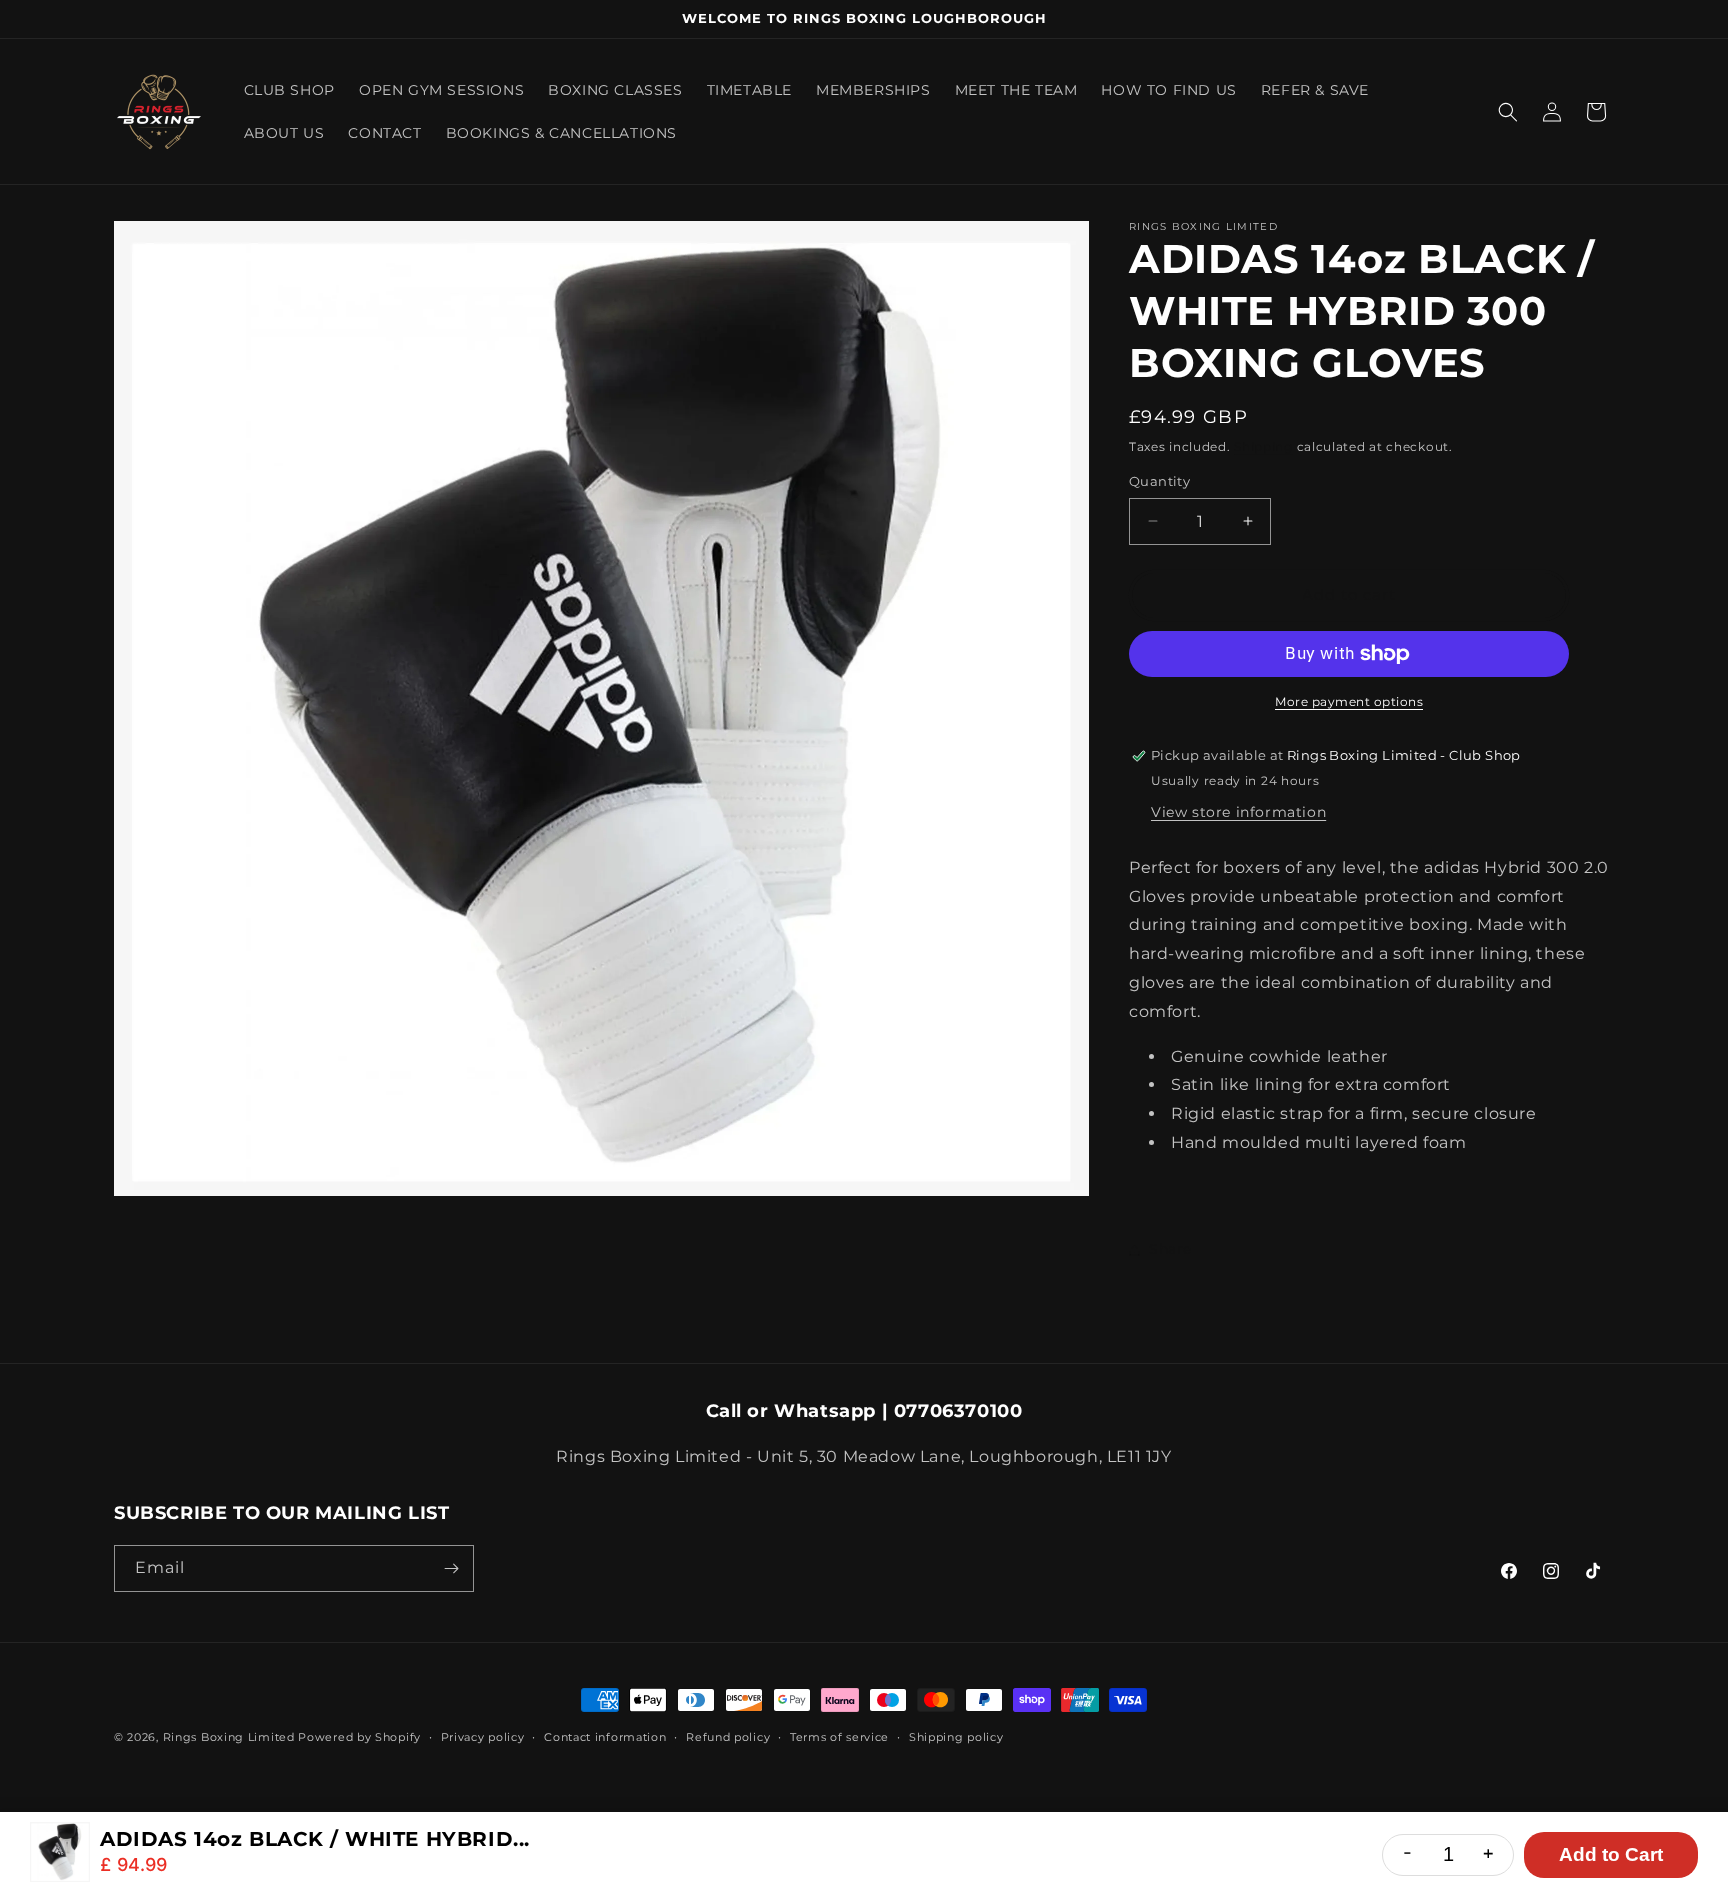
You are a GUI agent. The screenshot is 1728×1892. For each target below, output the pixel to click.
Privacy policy (483, 1737)
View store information (1238, 812)
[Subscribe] (451, 1568)
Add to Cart (1611, 1854)
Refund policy (728, 1737)
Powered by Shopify (359, 1737)
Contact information (605, 1737)
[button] (1508, 112)
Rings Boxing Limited (231, 1737)
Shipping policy (956, 1737)
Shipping (1263, 446)
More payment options (1349, 701)
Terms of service (839, 1737)
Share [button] (1170, 1249)
